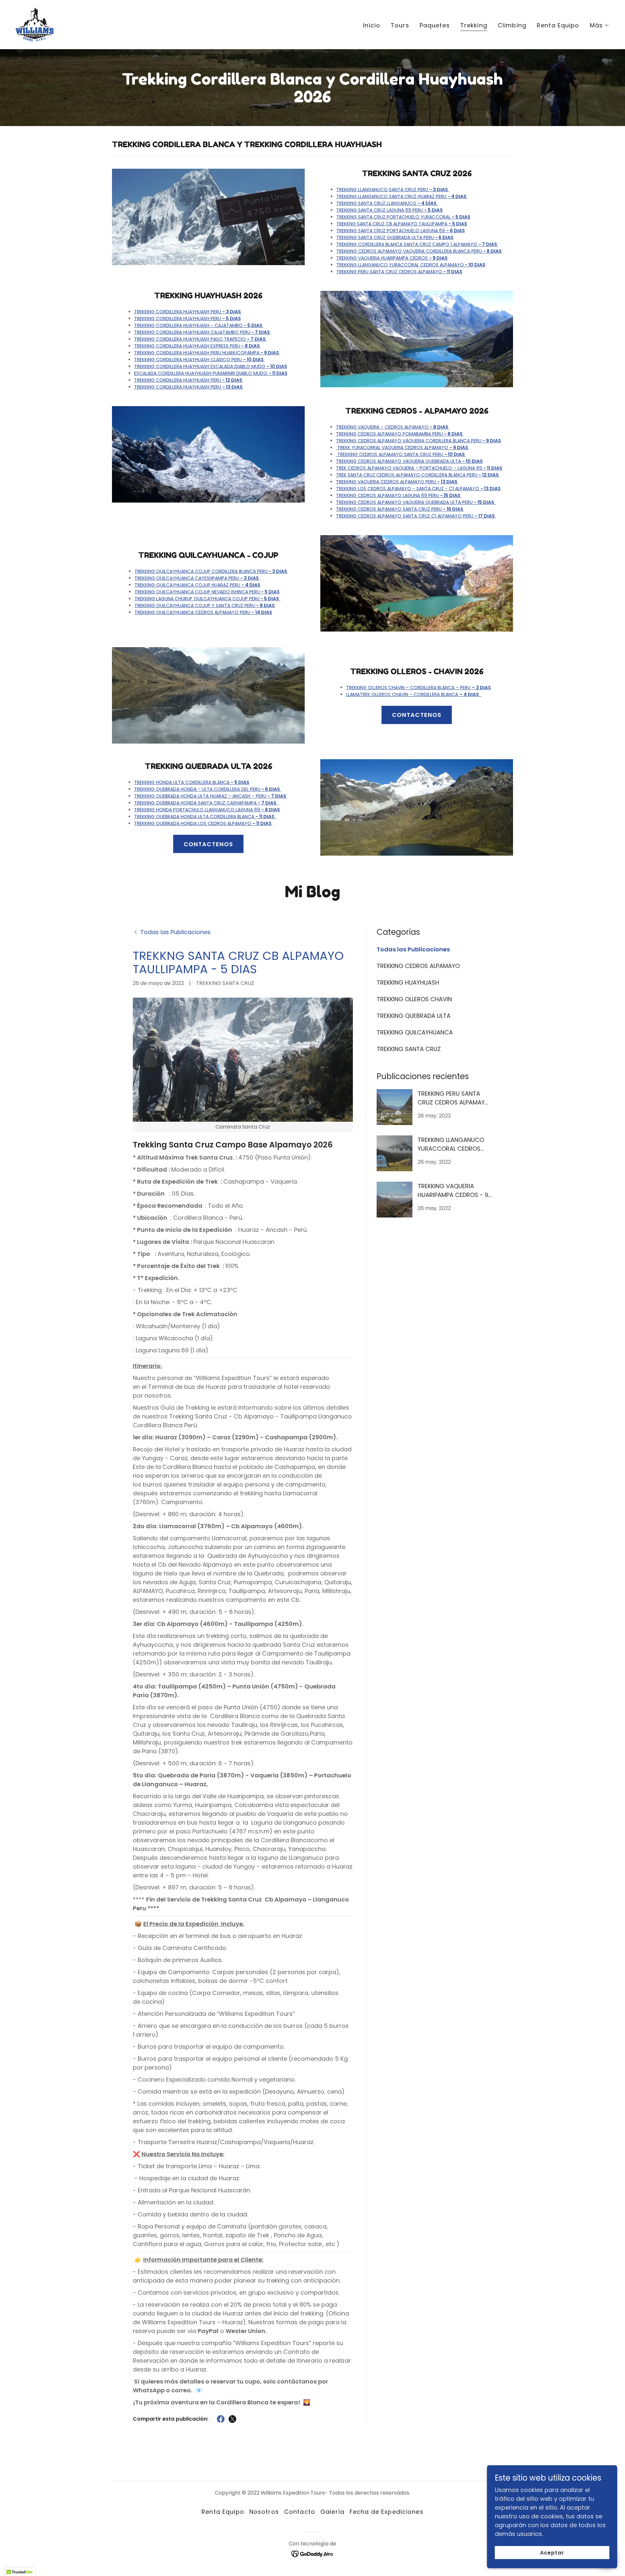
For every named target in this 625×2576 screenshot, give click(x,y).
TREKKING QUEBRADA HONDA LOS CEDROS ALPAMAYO (203, 823)
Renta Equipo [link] (558, 25)
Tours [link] (400, 25)
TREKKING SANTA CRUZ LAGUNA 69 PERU (389, 210)
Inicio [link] (372, 25)
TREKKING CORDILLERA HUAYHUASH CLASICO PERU (199, 360)
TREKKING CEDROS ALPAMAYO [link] (418, 966)
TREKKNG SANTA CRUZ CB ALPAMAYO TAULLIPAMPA (402, 224)
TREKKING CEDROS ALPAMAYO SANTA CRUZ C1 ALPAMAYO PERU (416, 516)
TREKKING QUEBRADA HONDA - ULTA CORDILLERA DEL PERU (208, 789)
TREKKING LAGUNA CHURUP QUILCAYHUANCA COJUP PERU (207, 599)
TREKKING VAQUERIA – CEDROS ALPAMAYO (393, 427)
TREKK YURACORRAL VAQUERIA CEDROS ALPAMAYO (403, 448)
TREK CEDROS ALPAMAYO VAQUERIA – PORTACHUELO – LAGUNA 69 (419, 468)
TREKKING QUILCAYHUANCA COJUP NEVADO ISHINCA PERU (207, 592)
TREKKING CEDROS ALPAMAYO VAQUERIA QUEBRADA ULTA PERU (415, 502)
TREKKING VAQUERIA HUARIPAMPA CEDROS (392, 258)
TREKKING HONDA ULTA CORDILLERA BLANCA (192, 782)
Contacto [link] (300, 2512)
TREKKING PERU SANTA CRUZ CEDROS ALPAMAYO (399, 272)
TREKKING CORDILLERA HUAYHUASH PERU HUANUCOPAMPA (207, 353)
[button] (600, 25)
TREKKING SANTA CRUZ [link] (409, 1049)
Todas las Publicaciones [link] (413, 949)
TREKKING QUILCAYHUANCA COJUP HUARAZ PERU (197, 585)
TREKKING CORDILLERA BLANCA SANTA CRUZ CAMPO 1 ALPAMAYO (417, 244)
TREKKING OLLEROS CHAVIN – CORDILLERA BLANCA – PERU (418, 688)
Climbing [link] (512, 25)
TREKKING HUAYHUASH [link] (408, 982)
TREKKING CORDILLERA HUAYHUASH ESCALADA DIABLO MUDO (211, 366)
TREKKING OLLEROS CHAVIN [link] (414, 999)
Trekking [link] (474, 25)
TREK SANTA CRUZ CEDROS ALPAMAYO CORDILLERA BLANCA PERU (418, 475)
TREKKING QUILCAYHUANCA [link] (415, 1032)
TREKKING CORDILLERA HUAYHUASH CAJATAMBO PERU (202, 332)
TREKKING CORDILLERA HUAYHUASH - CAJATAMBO (199, 325)
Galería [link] (332, 2512)
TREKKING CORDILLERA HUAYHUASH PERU (188, 312)
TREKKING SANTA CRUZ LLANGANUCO (386, 203)
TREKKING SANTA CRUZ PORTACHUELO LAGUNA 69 (401, 231)
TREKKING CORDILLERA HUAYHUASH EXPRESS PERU (197, 346)
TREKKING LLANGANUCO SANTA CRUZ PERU (392, 190)
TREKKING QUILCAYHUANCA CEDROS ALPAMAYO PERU (203, 612)
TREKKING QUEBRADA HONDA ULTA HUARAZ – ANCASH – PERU (211, 796)
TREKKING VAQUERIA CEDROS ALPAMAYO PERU (397, 482)
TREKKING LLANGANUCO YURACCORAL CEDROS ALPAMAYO (411, 265)
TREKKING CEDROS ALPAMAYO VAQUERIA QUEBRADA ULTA (409, 461)
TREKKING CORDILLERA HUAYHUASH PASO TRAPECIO (200, 339)
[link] (35, 24)
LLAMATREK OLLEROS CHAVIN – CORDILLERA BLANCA (412, 694)
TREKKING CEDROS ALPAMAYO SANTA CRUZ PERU (401, 454)
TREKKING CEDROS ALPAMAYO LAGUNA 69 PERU (399, 495)
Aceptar (552, 2553)
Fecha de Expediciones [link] (387, 2512)
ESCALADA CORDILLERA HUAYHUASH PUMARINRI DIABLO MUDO (211, 373)
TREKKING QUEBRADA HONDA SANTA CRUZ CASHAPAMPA (206, 803)
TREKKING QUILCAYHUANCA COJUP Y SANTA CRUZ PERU (205, 605)
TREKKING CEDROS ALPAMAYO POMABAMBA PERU (400, 434)
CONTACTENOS (417, 715)
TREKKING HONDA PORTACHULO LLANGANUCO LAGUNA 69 (207, 810)
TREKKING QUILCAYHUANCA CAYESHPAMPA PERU (197, 578)
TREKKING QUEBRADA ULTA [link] (414, 1016)
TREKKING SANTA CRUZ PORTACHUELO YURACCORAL (403, 217)
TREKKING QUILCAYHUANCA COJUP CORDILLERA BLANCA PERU (211, 571)
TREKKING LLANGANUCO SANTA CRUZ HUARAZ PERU (402, 196)
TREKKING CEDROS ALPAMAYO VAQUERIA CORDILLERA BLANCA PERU (419, 251)
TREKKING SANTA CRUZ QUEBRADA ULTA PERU (395, 237)
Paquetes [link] (435, 25)
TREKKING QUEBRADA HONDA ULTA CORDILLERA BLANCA (205, 817)
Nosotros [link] (264, 2512)
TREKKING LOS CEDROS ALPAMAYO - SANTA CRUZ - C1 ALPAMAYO (418, 489)
